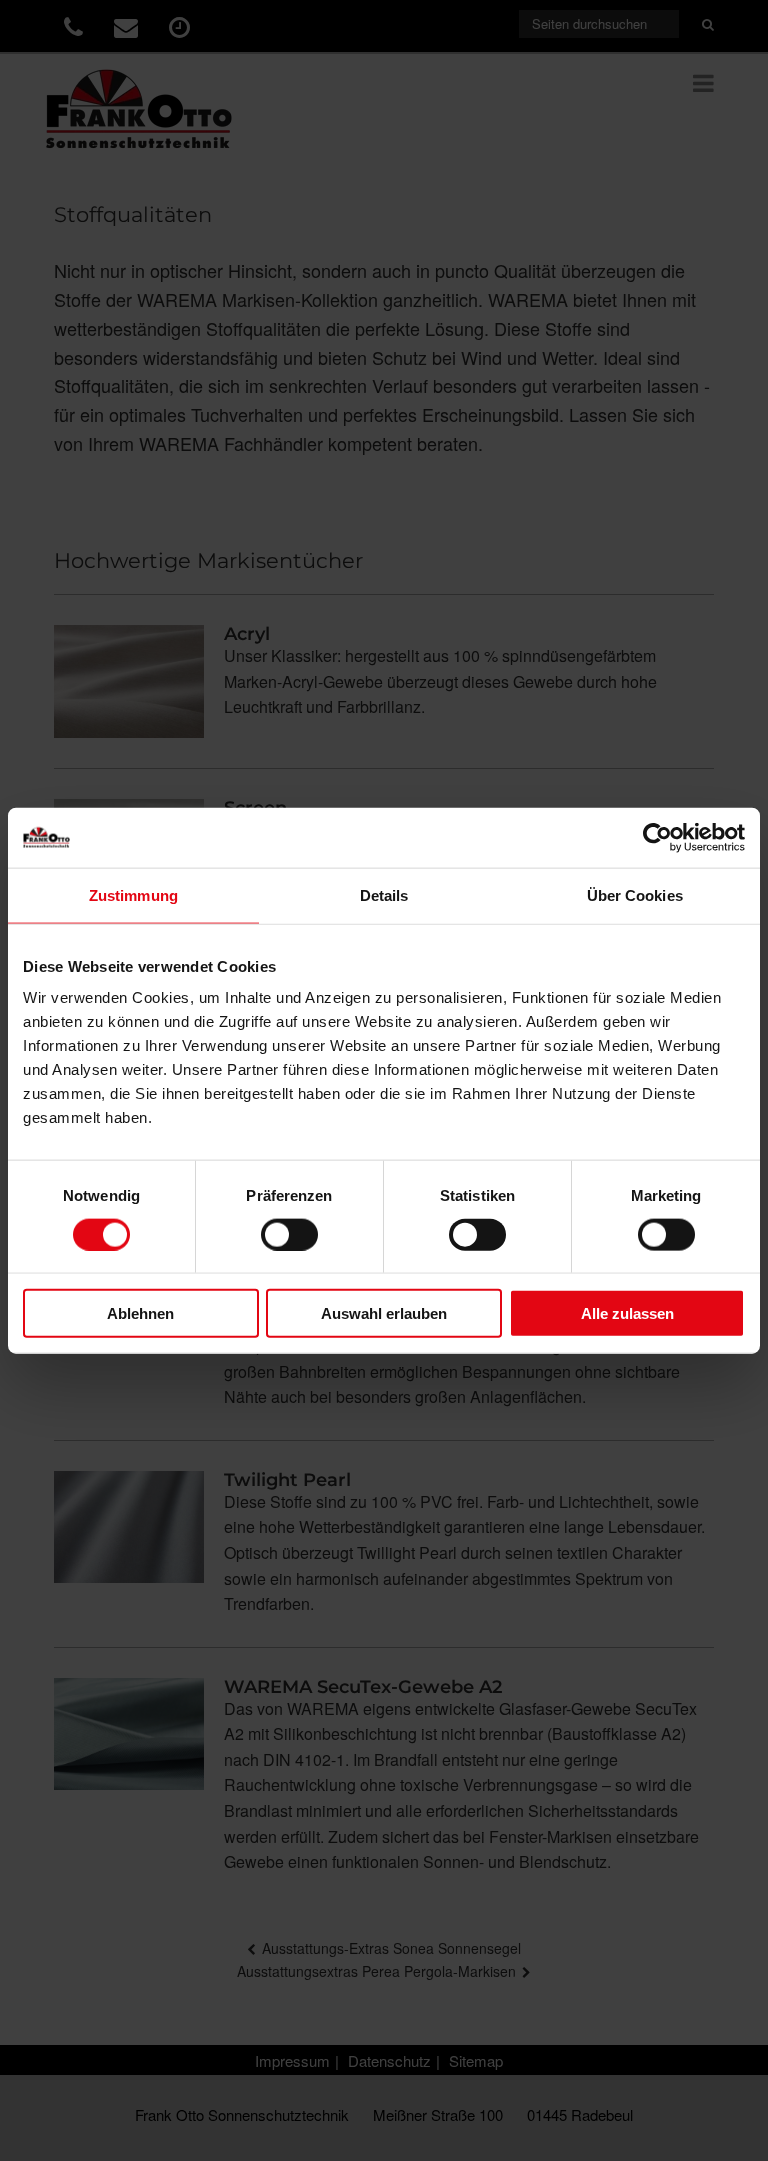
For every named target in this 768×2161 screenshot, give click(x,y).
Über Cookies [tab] (635, 894)
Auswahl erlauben (384, 1313)
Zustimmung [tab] (133, 894)
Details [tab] (384, 894)
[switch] (289, 1234)
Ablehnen (140, 1313)
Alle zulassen (627, 1313)
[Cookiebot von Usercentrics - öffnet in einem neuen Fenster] (657, 837)
